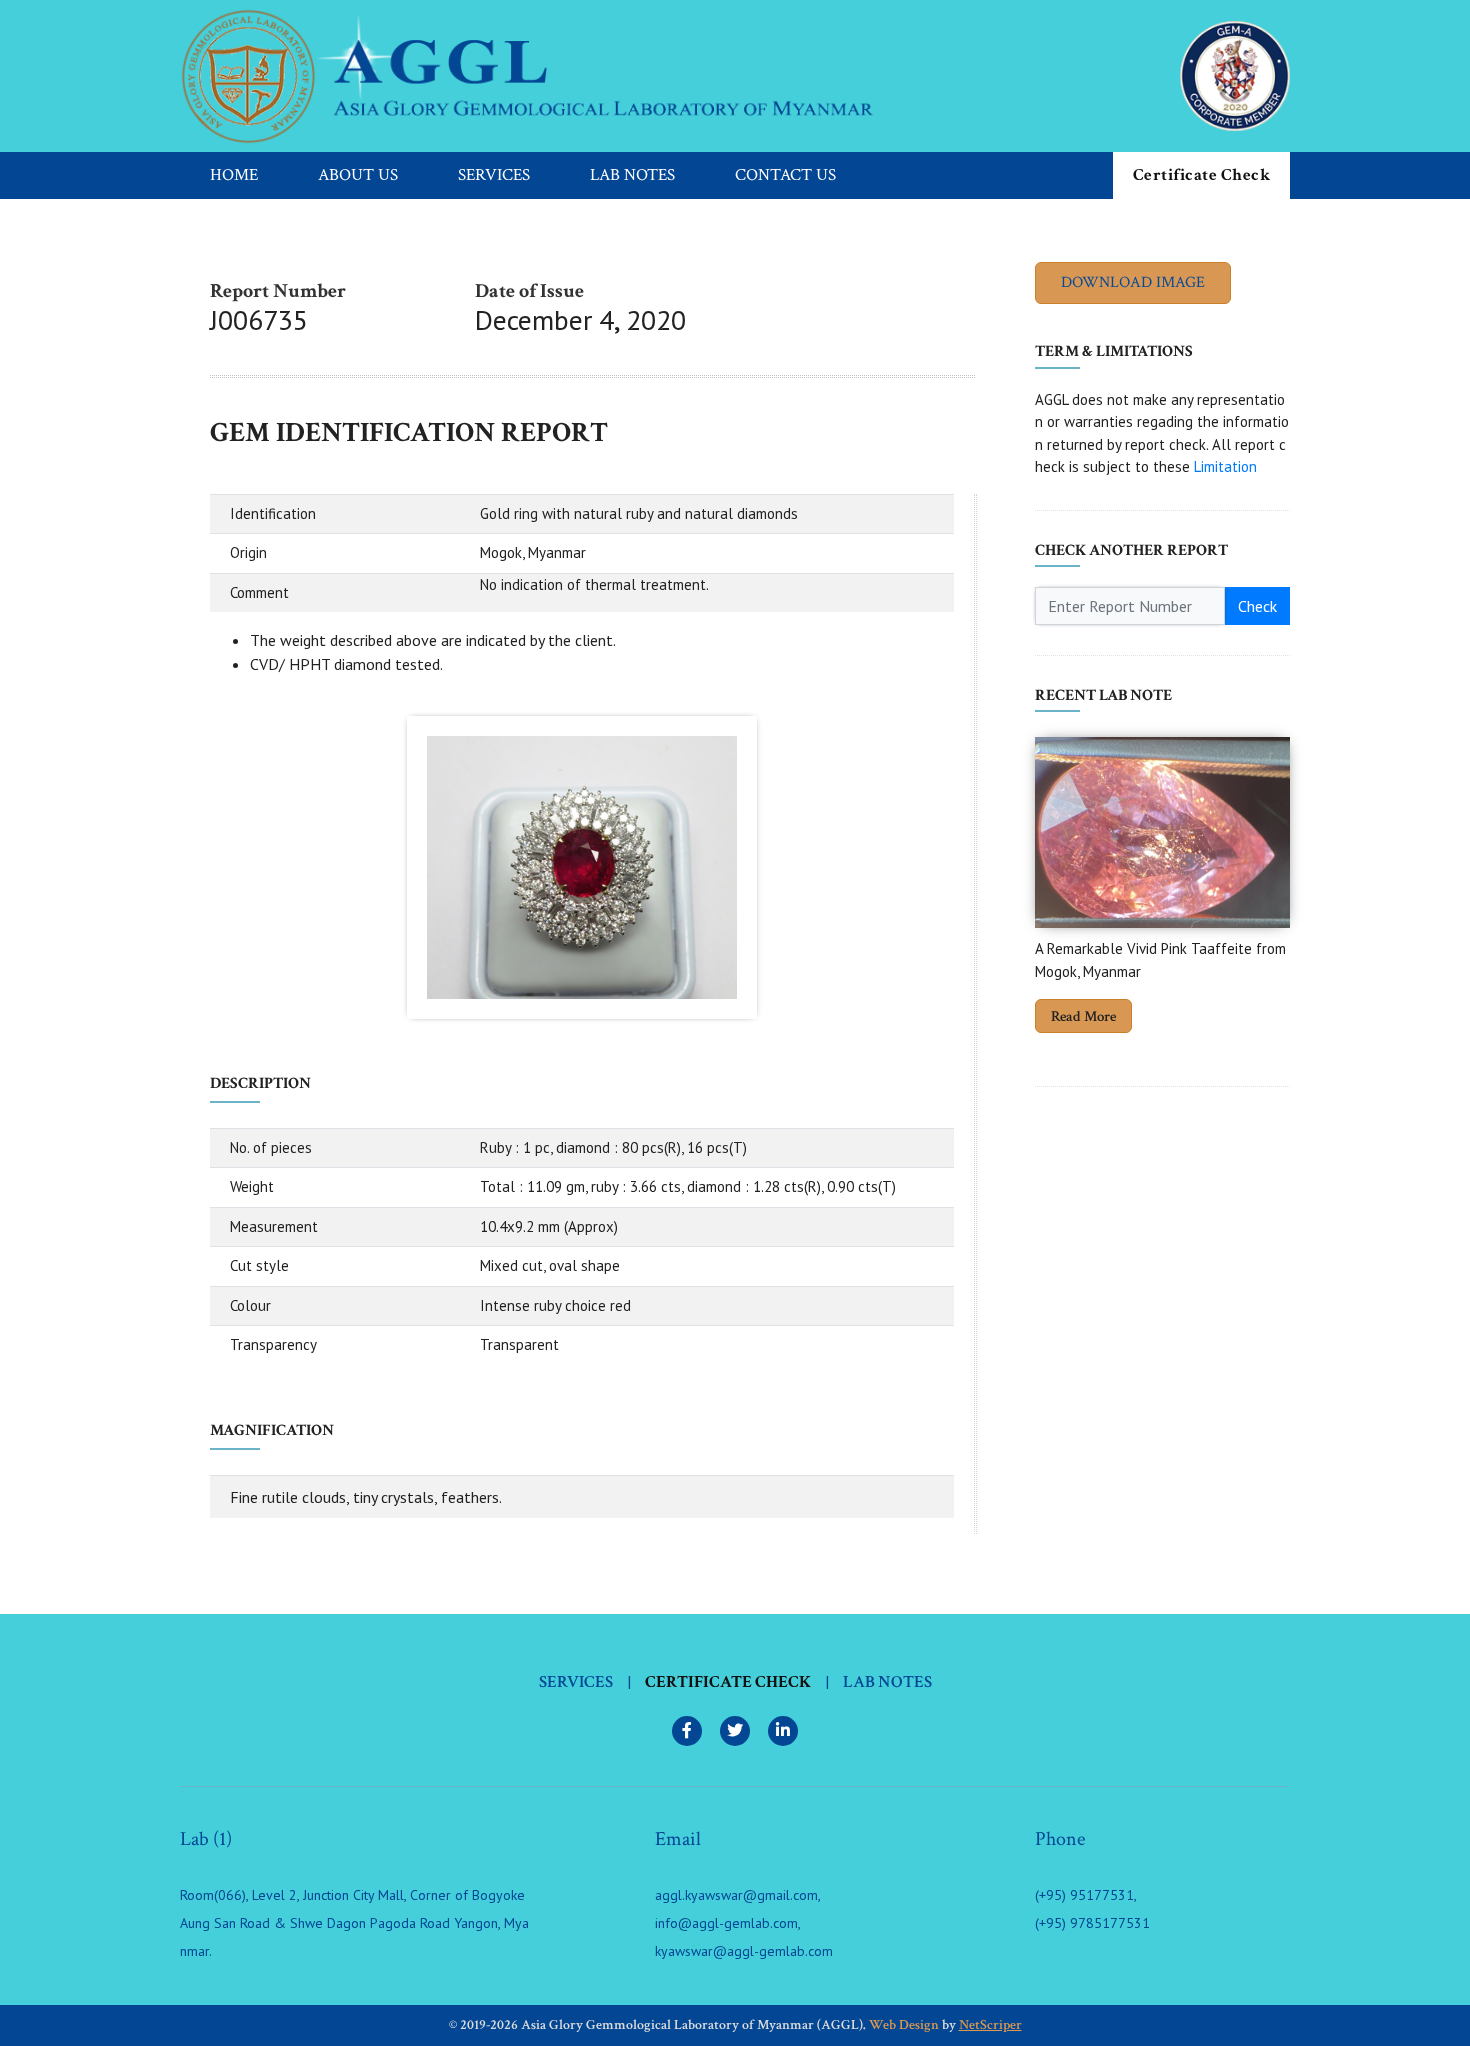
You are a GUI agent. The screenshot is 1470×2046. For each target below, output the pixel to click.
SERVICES (576, 1682)
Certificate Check (1202, 175)
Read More (1083, 1016)
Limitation (1225, 466)
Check (1257, 606)
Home (234, 175)
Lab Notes (632, 175)
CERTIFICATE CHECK (728, 1682)
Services (494, 175)
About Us (358, 175)
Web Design (904, 2025)
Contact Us (785, 175)
